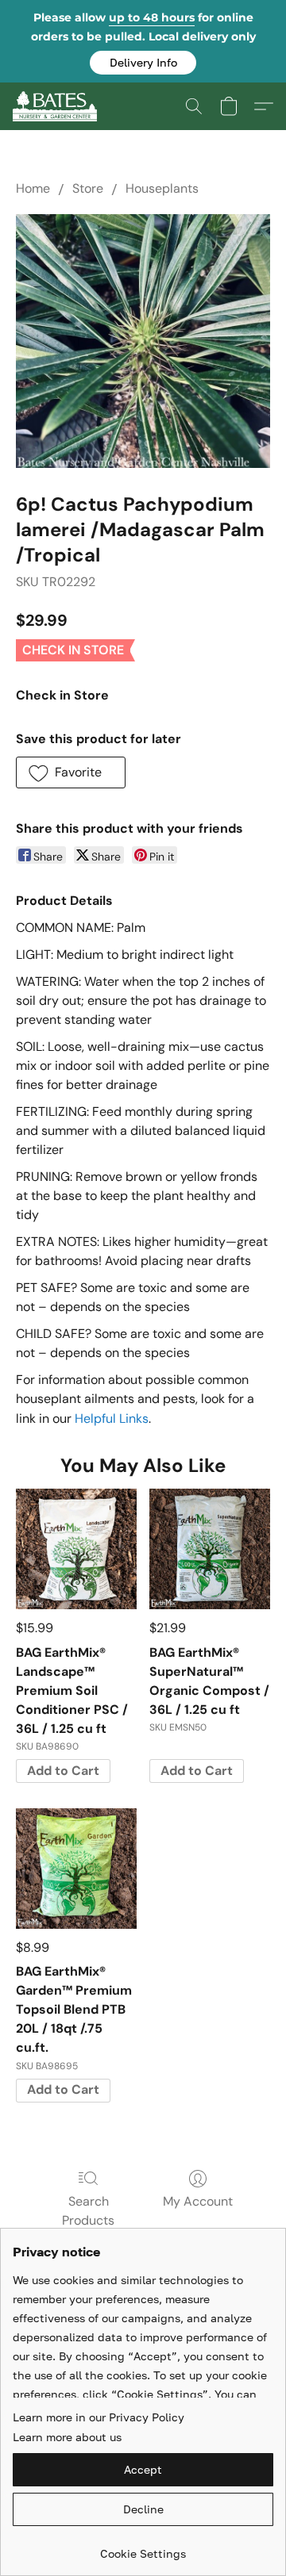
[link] (143, 2548)
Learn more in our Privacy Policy (99, 2417)
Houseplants (162, 188)
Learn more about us (67, 2437)
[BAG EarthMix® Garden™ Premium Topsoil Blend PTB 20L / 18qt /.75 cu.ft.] (76, 1869)
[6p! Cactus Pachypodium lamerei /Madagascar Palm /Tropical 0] (143, 341)
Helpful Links (112, 1418)
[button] (143, 63)
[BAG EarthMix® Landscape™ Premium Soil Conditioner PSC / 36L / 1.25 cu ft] (76, 1549)
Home (33, 188)
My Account (198, 2201)
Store (88, 188)
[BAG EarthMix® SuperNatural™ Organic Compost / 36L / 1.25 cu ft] (210, 1549)
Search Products (88, 2211)
